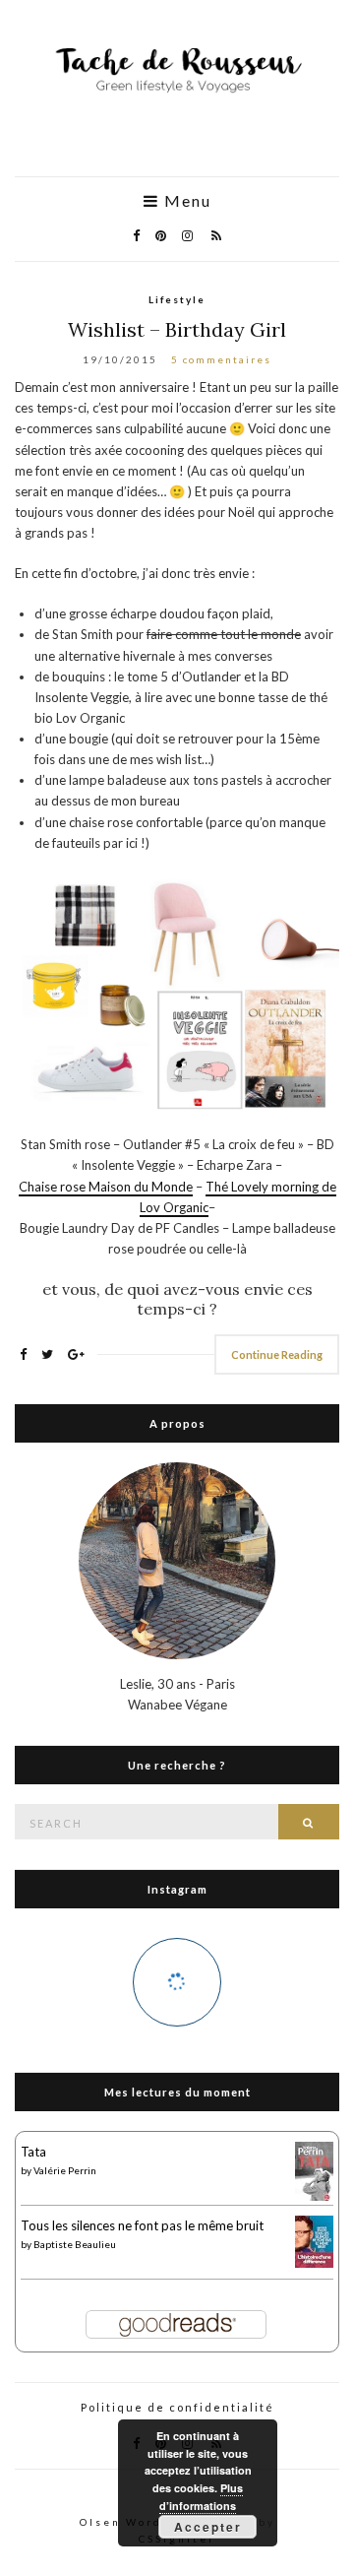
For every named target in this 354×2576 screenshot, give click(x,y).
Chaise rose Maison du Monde (106, 1187)
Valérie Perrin (65, 2170)
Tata (33, 2152)
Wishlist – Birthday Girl (177, 329)
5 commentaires (221, 359)
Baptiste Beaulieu (75, 2244)
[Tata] (314, 2171)
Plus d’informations (201, 2497)
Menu (185, 201)
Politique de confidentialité (177, 2407)
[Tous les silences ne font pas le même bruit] (314, 2240)
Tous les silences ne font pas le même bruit (142, 2225)
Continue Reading (277, 1354)
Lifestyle (177, 299)
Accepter (208, 2527)
